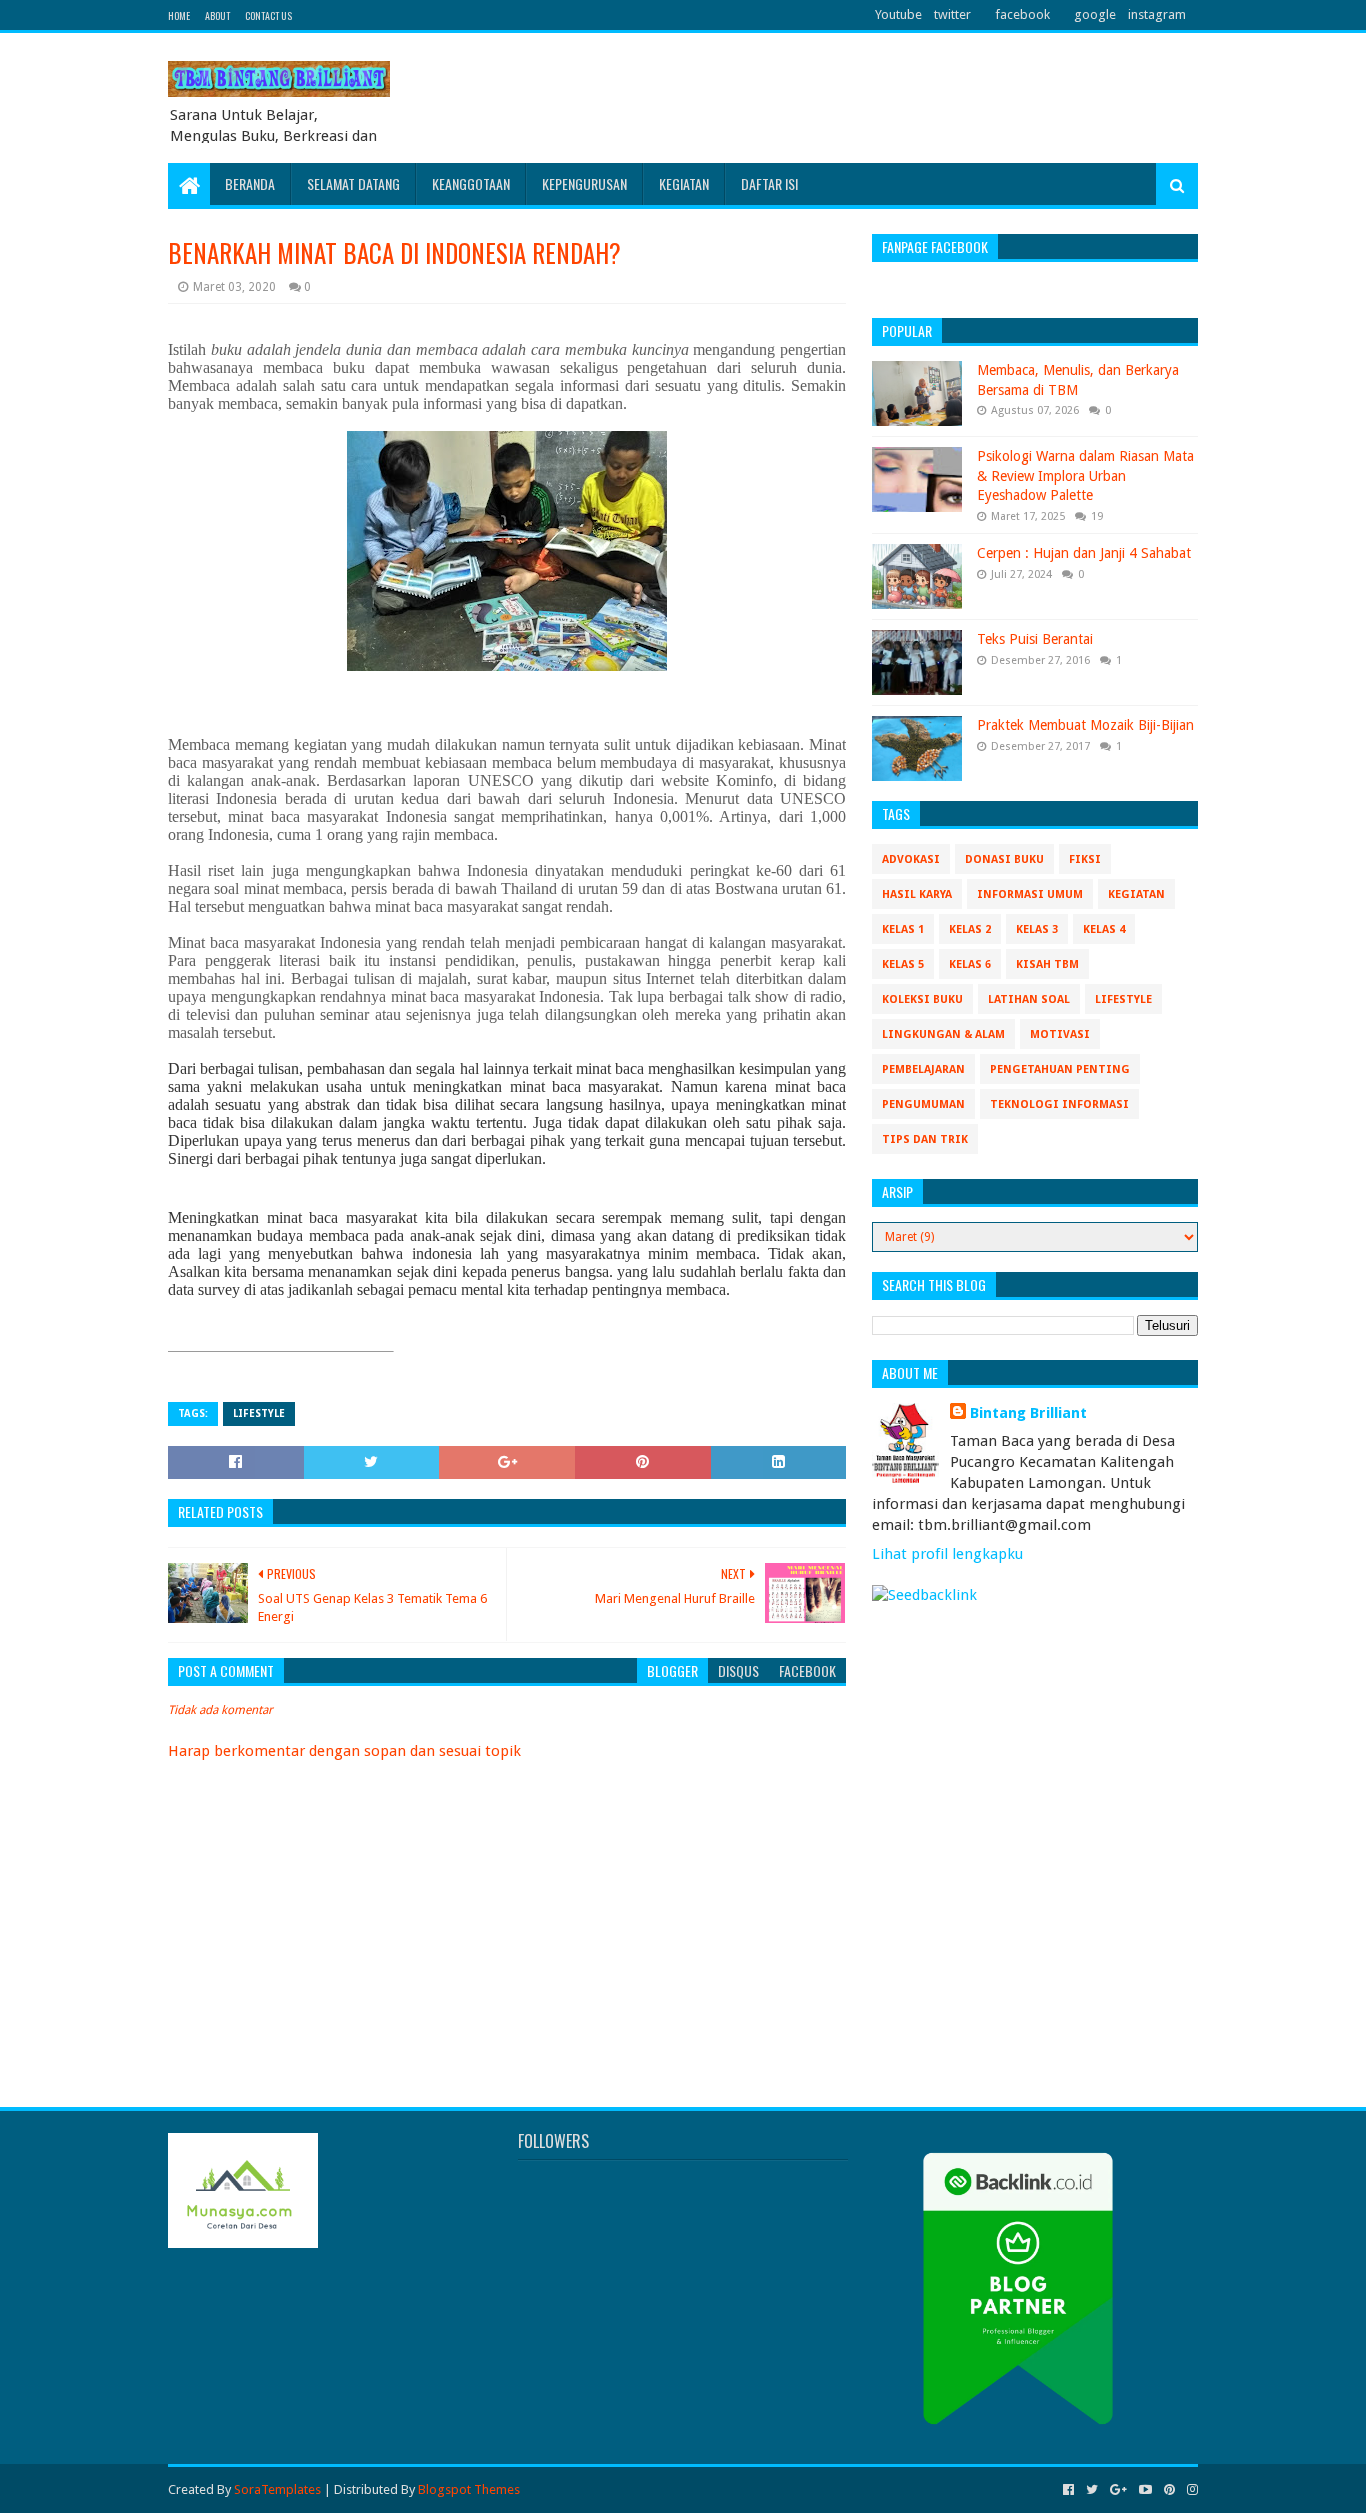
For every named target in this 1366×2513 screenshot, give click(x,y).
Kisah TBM (1047, 964)
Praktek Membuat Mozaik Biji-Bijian (1085, 725)
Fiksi (1085, 859)
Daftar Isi (769, 183)
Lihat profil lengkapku (947, 1554)
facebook (1022, 14)
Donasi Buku (1004, 859)
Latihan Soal (1029, 999)
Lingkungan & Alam (943, 1034)
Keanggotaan (471, 183)
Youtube (898, 14)
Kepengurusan (584, 183)
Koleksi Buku (922, 999)
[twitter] (1092, 2490)
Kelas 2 (970, 929)
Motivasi (1060, 1034)
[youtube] (1145, 2490)
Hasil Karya (917, 894)
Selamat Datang (353, 183)
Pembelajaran (923, 1069)
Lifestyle (259, 1413)
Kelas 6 (970, 964)
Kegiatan (684, 183)
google (1095, 14)
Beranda (250, 183)
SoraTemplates (277, 2489)
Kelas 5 (903, 964)
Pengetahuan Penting (1060, 1069)
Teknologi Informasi (1059, 1104)
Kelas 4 (1104, 929)
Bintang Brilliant (1028, 1413)
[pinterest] (1169, 2490)
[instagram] (1190, 2490)
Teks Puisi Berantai (1035, 639)
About (217, 15)
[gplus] (1118, 2490)
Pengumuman (923, 1104)
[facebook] (1068, 2490)
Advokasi (911, 859)
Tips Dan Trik (925, 1139)
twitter (952, 14)
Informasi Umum (1030, 894)
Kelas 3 (1037, 929)
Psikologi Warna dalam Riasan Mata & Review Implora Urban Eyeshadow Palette (1085, 475)
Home (179, 15)
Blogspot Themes (469, 2489)
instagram (1157, 14)
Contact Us (268, 15)
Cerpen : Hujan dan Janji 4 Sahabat (1084, 553)
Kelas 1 (903, 929)
